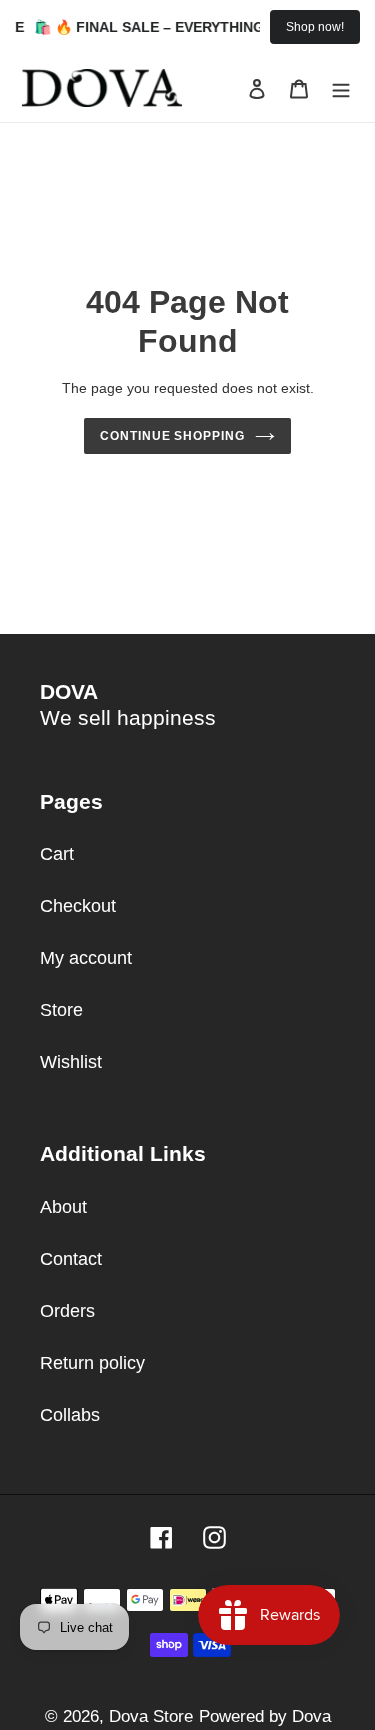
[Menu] (341, 88)
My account (86, 958)
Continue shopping (173, 436)
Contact (71, 1259)
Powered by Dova (265, 1716)
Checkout (78, 906)
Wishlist (71, 1062)
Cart (57, 854)
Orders (67, 1311)
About (63, 1207)
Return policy (92, 1363)
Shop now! (315, 27)
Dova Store (151, 1716)
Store (61, 1010)
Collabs (70, 1415)
